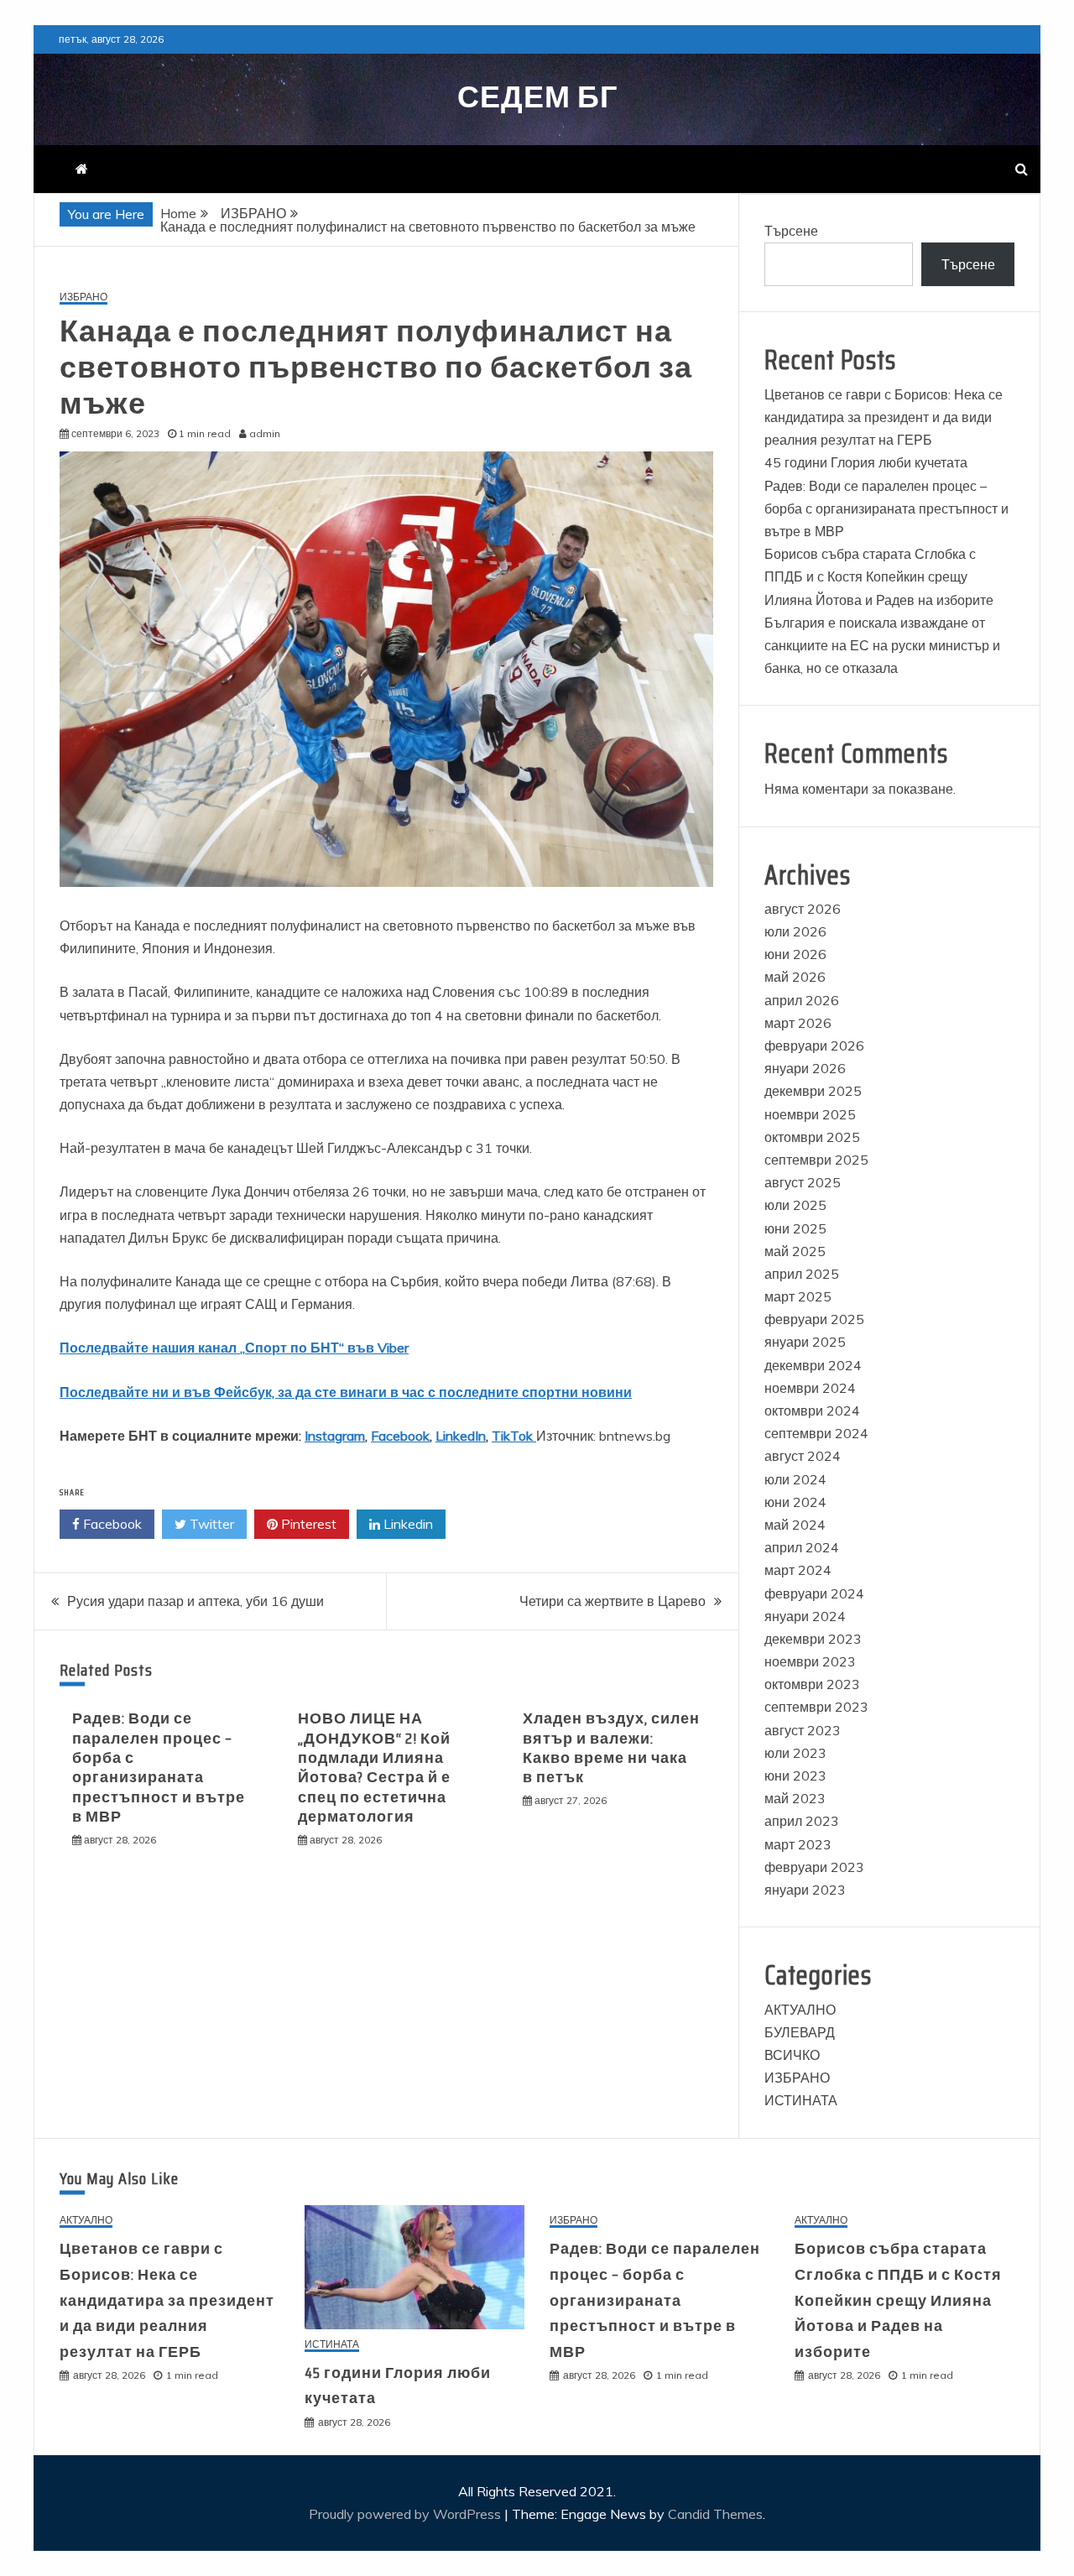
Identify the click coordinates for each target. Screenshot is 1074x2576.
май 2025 (795, 1251)
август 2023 (803, 1730)
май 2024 (795, 1525)
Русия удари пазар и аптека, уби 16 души (196, 1601)
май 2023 (795, 1798)
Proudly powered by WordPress (407, 2514)
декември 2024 (813, 1365)
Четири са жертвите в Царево (613, 1601)
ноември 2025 (810, 1114)
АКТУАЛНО (800, 2010)
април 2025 (802, 1274)
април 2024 (802, 1547)
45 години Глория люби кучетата (866, 462)
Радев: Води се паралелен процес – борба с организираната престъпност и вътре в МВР (159, 1768)
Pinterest (307, 1524)
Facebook (400, 1436)
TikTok (514, 1436)
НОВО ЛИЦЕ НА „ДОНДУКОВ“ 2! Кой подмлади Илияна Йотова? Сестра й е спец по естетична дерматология (374, 1768)
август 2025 (803, 1182)
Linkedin (407, 1524)
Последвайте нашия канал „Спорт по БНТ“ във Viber (234, 1348)
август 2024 (803, 1456)
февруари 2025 (814, 1319)
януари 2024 (805, 1616)
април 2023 (802, 1821)
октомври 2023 (812, 1684)
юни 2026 (795, 954)
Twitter (210, 1524)
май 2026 (795, 977)
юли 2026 (795, 931)
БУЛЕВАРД (800, 2032)
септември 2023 (816, 1707)
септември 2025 (816, 1160)
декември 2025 (813, 1091)
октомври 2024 (812, 1411)
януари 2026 (805, 1068)
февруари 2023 (814, 1867)
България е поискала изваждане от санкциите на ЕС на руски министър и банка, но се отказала (882, 645)
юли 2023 (795, 1753)
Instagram (335, 1436)
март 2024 (798, 1570)
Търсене (791, 231)
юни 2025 (795, 1228)
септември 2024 (816, 1433)
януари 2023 (805, 1890)
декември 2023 (813, 1639)
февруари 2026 (814, 1046)
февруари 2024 (814, 1593)
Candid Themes (715, 2514)
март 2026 (798, 1023)
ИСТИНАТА (801, 2100)
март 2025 (798, 1296)
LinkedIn (461, 1436)
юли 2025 (795, 1205)
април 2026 (802, 1000)
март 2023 (798, 1844)
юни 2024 (795, 1502)
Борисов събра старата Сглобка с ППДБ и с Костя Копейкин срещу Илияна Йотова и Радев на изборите (879, 576)
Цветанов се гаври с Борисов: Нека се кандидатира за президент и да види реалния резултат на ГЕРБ (884, 417)
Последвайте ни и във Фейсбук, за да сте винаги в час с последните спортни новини (346, 1392)
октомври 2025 (812, 1137)
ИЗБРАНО (83, 297)
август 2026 (803, 909)
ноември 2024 (810, 1388)
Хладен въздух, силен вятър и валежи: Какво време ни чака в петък (611, 1748)
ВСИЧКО (792, 2055)
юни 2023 (795, 1776)
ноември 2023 (810, 1661)
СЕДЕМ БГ (537, 97)
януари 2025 (805, 1342)
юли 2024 (795, 1479)
